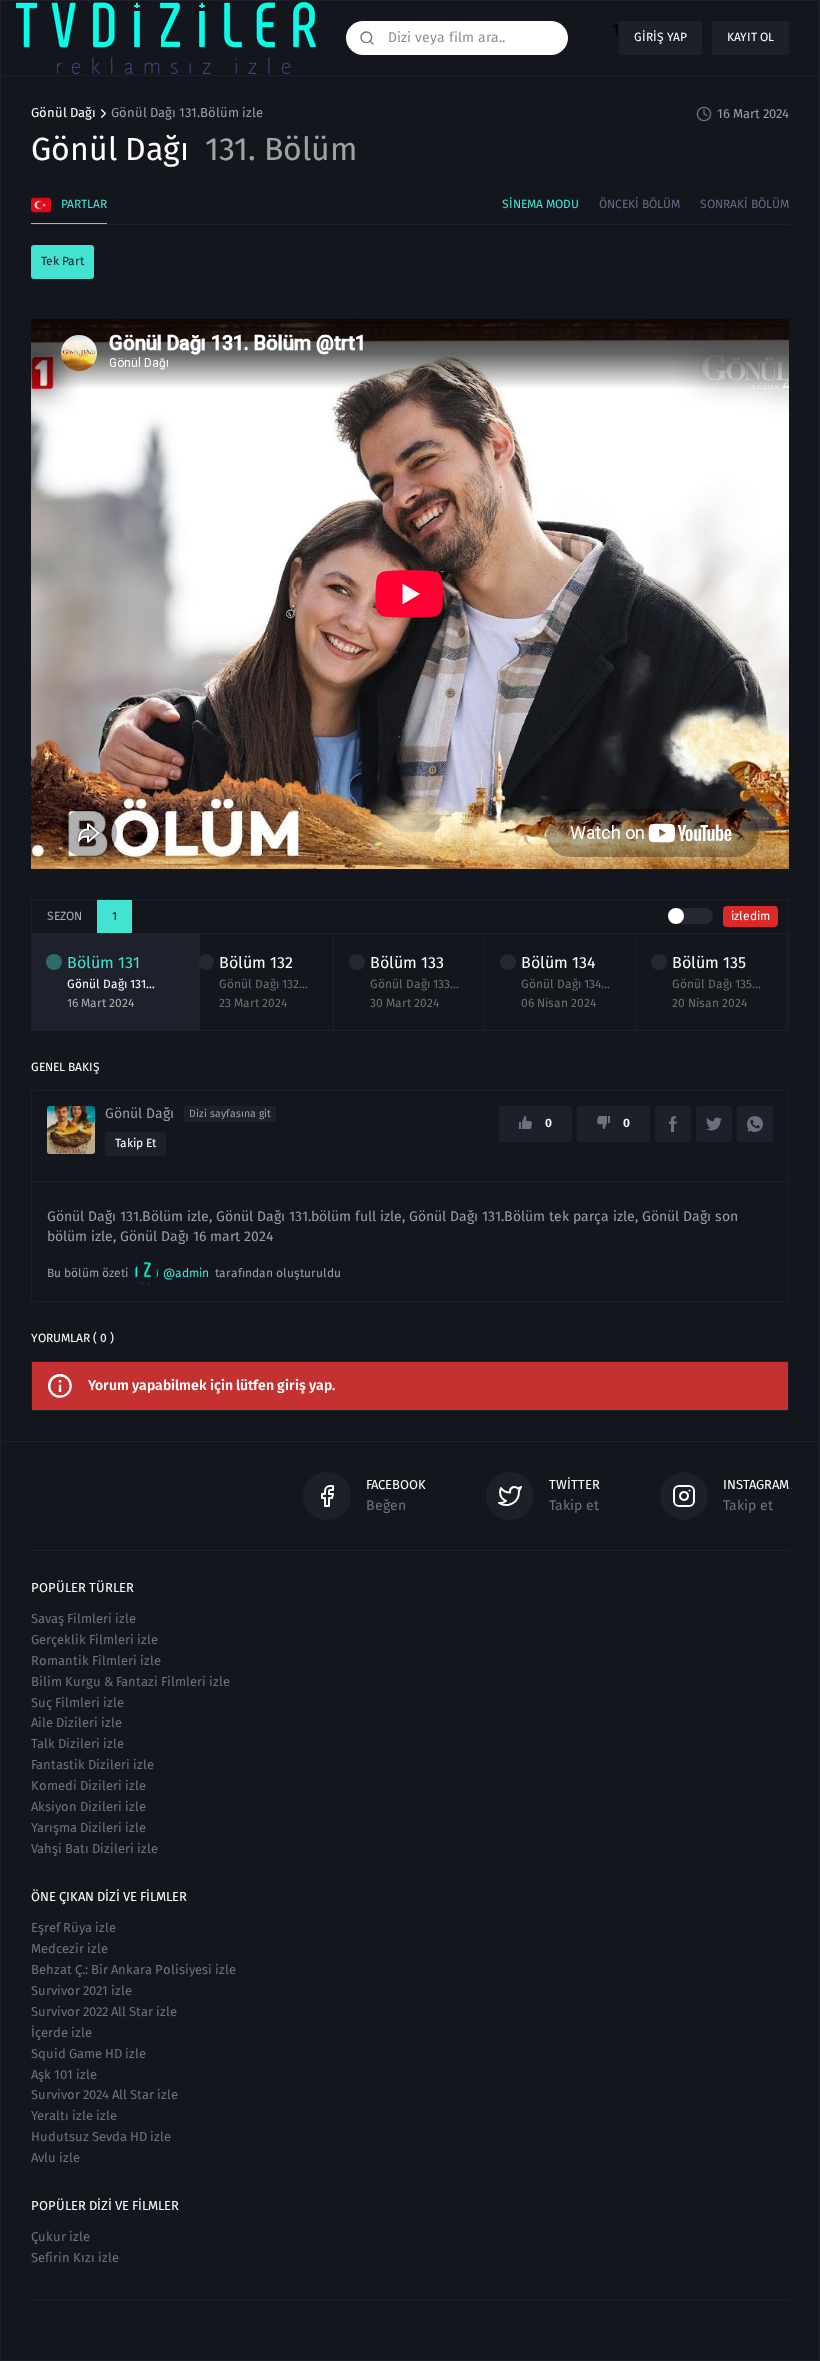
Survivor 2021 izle (81, 1990)
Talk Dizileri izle (77, 1743)
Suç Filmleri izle (77, 1702)
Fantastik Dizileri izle (92, 1764)
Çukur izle (60, 2236)
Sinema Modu (540, 204)
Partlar (84, 204)
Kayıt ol (750, 37)
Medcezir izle (69, 1948)
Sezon (64, 916)
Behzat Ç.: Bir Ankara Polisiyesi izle (133, 1969)
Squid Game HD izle (88, 2053)
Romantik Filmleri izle (96, 1660)
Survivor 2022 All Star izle (104, 2011)
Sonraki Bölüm (744, 204)
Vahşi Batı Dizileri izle (94, 1848)
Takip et (135, 1143)
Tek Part (62, 261)
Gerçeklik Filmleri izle (94, 1639)
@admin (186, 1273)
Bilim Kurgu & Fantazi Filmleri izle (130, 1681)
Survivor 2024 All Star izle (104, 2094)
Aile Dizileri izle (76, 1722)
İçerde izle (61, 2032)
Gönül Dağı (63, 113)
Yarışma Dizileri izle (88, 1827)
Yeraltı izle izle (74, 2115)
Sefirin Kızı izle (75, 2257)
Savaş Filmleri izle (83, 1618)
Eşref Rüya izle (73, 1927)
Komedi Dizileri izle (88, 1785)
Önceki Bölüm (639, 204)
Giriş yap (660, 37)
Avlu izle (55, 2157)
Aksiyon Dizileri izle (88, 1806)
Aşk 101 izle (64, 2074)
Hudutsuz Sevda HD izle (101, 2136)
